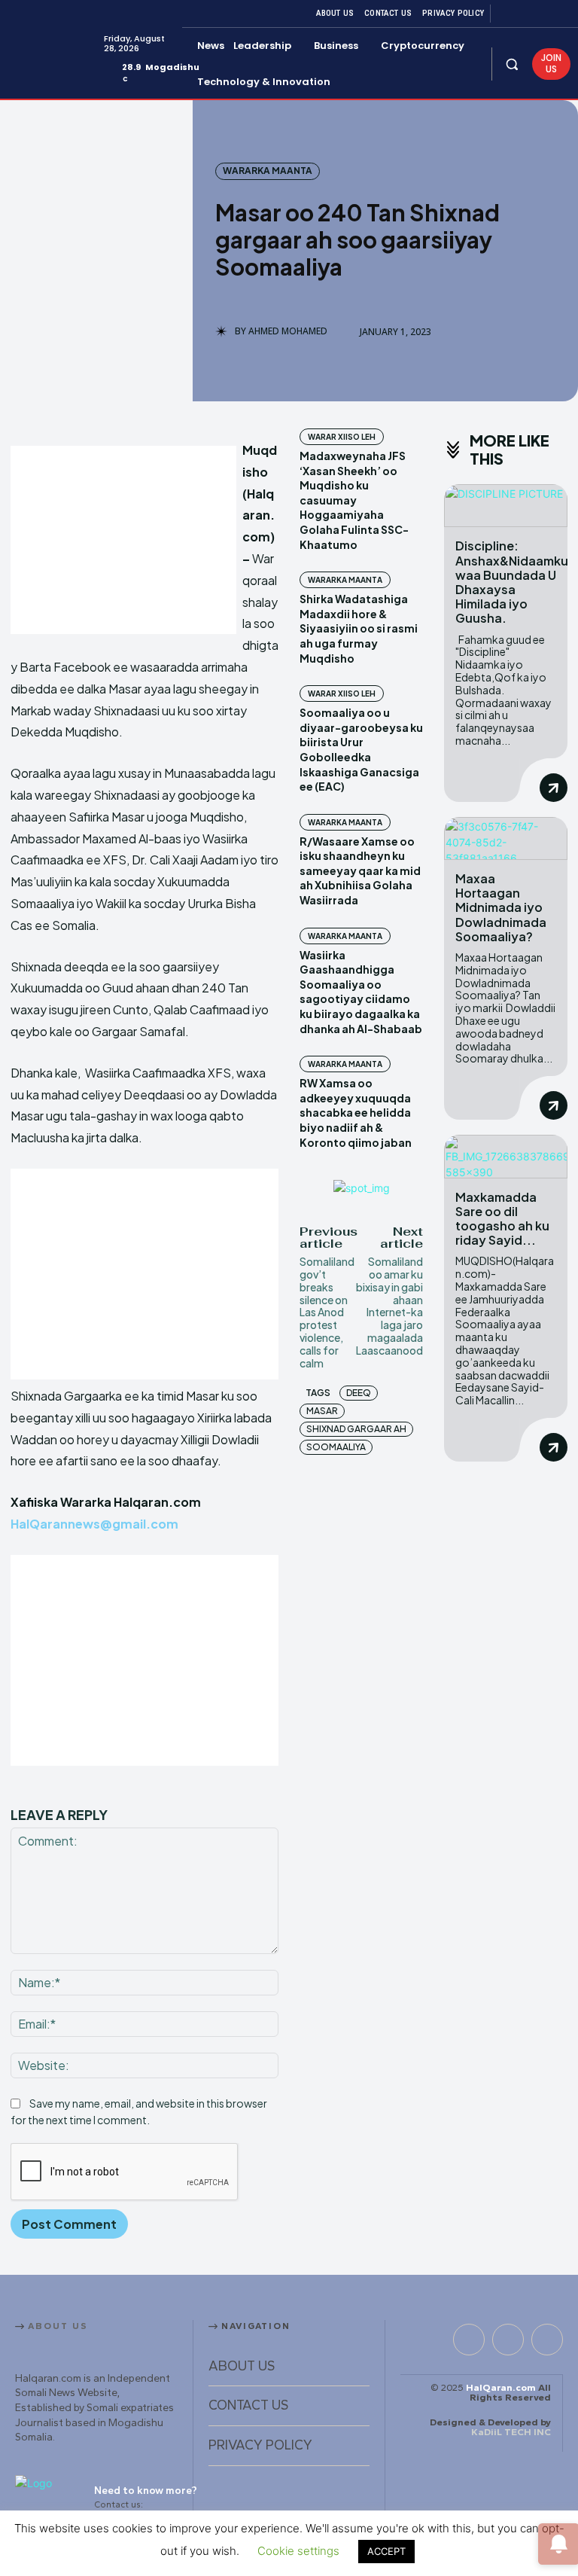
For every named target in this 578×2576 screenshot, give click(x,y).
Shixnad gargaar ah (356, 1429)
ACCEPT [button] (386, 2551)
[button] (512, 64)
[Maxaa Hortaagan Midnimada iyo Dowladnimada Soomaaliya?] (506, 838)
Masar (322, 1411)
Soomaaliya (336, 1447)
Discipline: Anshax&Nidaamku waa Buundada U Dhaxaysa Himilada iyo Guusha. (512, 582)
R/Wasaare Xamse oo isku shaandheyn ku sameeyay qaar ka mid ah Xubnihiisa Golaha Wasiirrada (360, 870)
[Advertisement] (123, 540)
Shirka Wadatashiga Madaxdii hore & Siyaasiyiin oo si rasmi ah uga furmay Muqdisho (359, 628)
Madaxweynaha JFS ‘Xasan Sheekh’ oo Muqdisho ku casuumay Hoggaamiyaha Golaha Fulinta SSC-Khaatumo (354, 500)
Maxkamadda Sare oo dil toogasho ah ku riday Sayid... (502, 1219)
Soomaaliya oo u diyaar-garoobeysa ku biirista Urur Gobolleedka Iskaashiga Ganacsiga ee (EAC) (361, 749)
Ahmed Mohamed (288, 331)
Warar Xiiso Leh (342, 437)
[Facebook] (507, 14)
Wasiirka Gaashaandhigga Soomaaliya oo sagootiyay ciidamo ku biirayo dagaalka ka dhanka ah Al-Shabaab (361, 992)
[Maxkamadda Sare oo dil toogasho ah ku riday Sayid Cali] (506, 1156)
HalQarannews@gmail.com (94, 1524)
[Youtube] (561, 14)
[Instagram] (525, 14)
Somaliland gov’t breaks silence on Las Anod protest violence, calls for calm (327, 1312)
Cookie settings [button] (298, 2551)
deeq (359, 1393)
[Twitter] (543, 14)
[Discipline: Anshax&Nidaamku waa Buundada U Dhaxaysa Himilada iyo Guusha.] (506, 506)
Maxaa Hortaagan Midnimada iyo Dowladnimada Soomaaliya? (501, 907)
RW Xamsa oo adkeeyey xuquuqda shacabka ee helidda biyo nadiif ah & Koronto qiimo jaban (356, 1112)
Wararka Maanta (268, 171)
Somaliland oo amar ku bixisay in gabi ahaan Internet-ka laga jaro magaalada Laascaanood (389, 1306)
